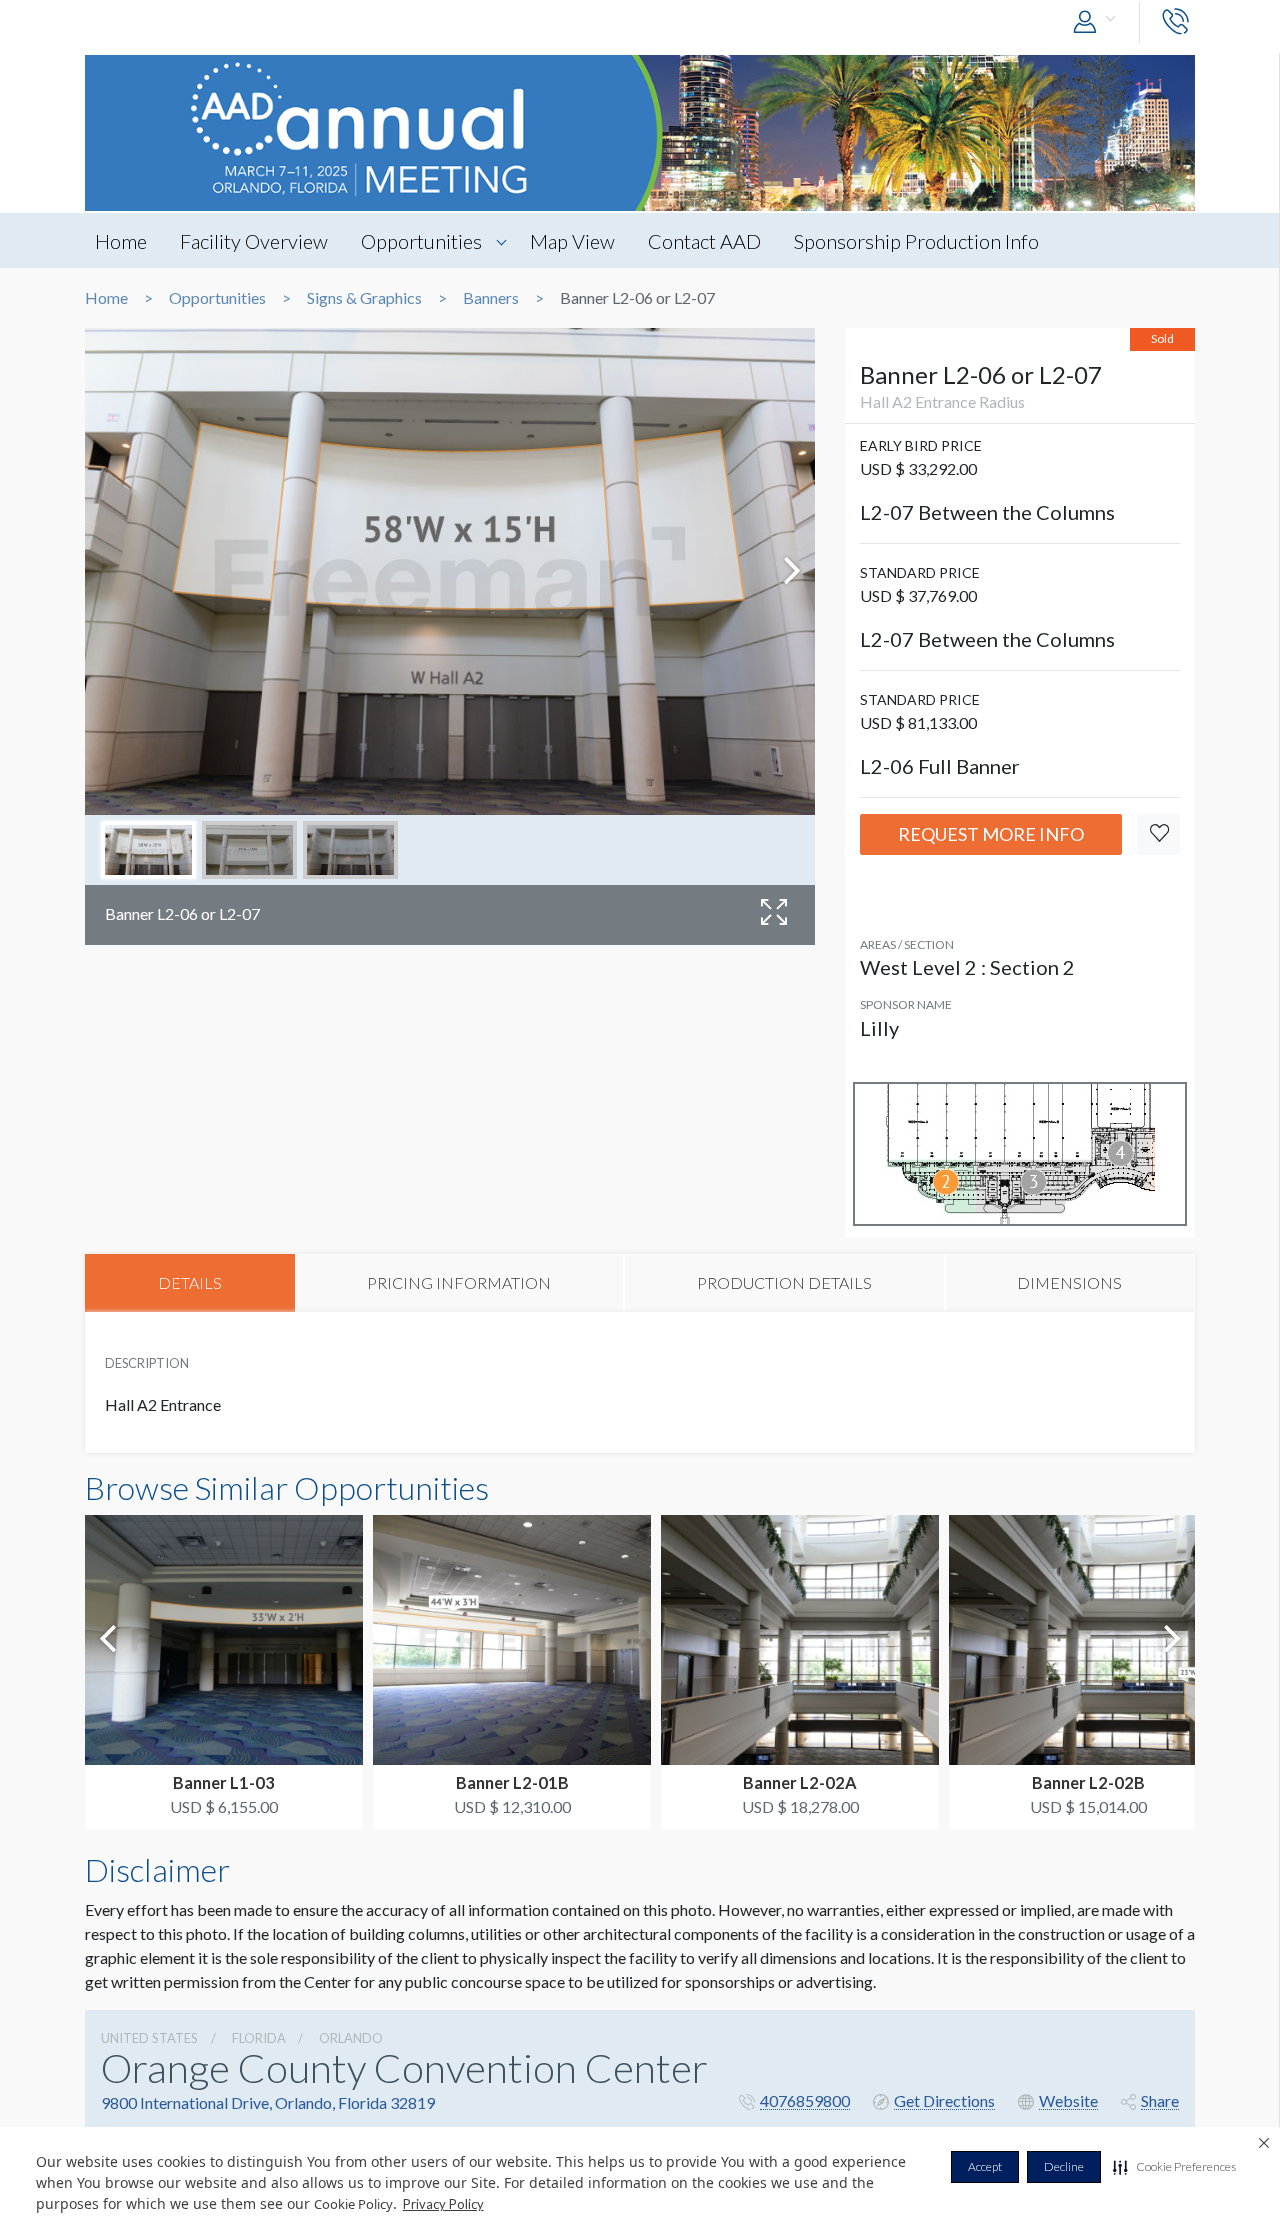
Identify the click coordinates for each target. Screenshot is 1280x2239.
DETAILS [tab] (190, 1282)
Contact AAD (704, 241)
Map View (572, 241)
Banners (491, 298)
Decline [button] (1064, 2166)
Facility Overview (254, 241)
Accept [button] (985, 2166)
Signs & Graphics (364, 298)
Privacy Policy (443, 2204)
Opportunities (421, 241)
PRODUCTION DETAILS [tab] (784, 1282)
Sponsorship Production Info (916, 241)
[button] (1174, 2167)
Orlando (351, 2038)
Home (121, 241)
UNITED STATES (149, 2038)
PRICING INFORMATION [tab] (459, 1282)
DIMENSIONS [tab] (1069, 1282)
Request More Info (991, 834)
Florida (259, 2038)
